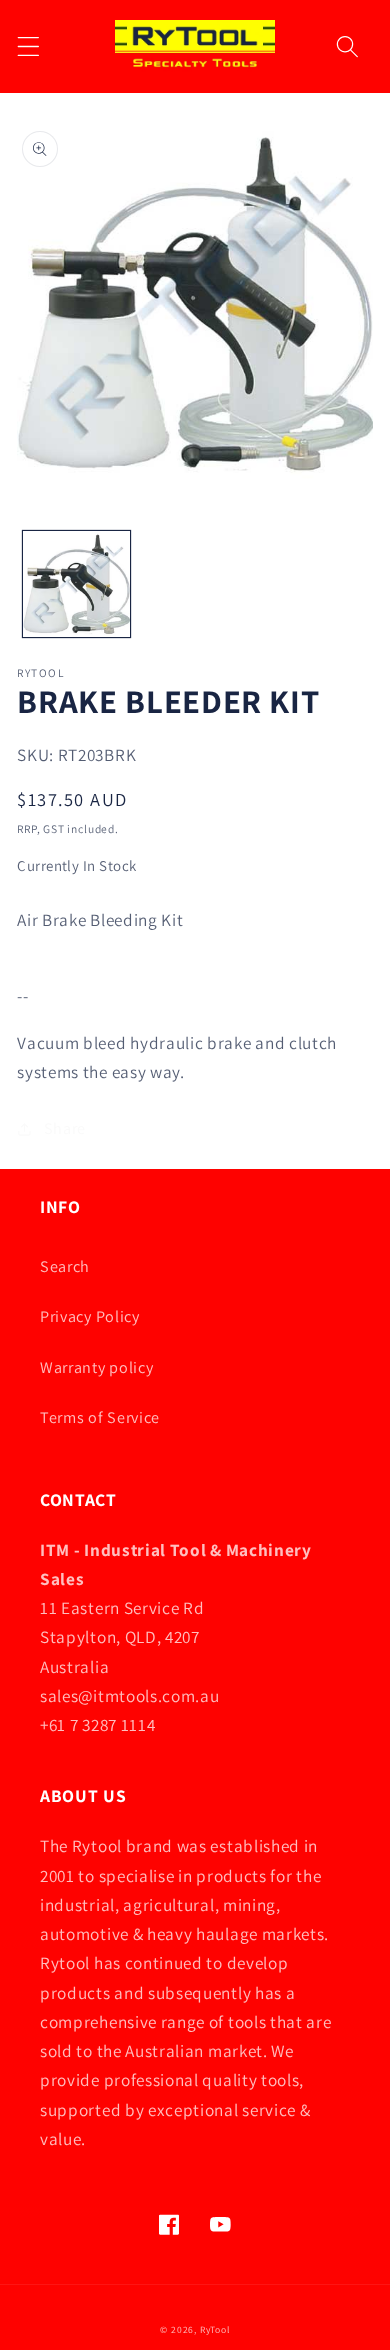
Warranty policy (96, 1367)
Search (65, 1266)
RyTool (215, 2329)
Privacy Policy (90, 1316)
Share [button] (65, 1128)
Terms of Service (100, 1417)
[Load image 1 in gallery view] (76, 584)
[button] (28, 46)
